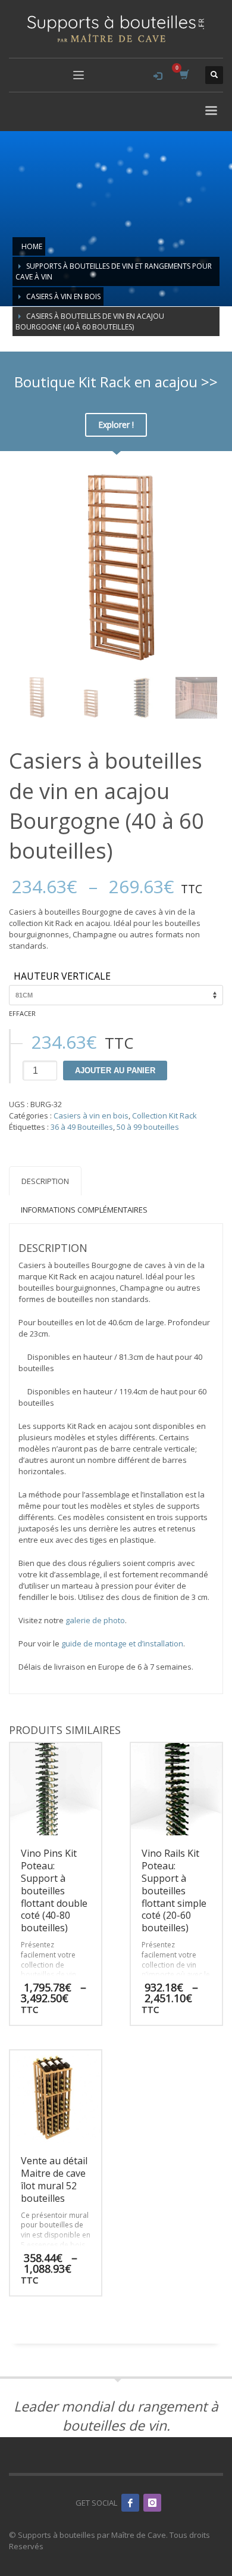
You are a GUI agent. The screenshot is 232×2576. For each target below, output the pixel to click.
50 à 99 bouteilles (148, 1127)
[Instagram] (152, 2503)
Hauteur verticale (62, 977)
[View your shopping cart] (184, 75)
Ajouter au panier (115, 1071)
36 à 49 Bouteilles (82, 1127)
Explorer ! (116, 425)
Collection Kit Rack (164, 1115)
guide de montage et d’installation (122, 1643)
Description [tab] (45, 1181)
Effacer (22, 1013)
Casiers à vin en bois (91, 1115)
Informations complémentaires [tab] (84, 1210)
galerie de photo (95, 1620)
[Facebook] (130, 2503)
